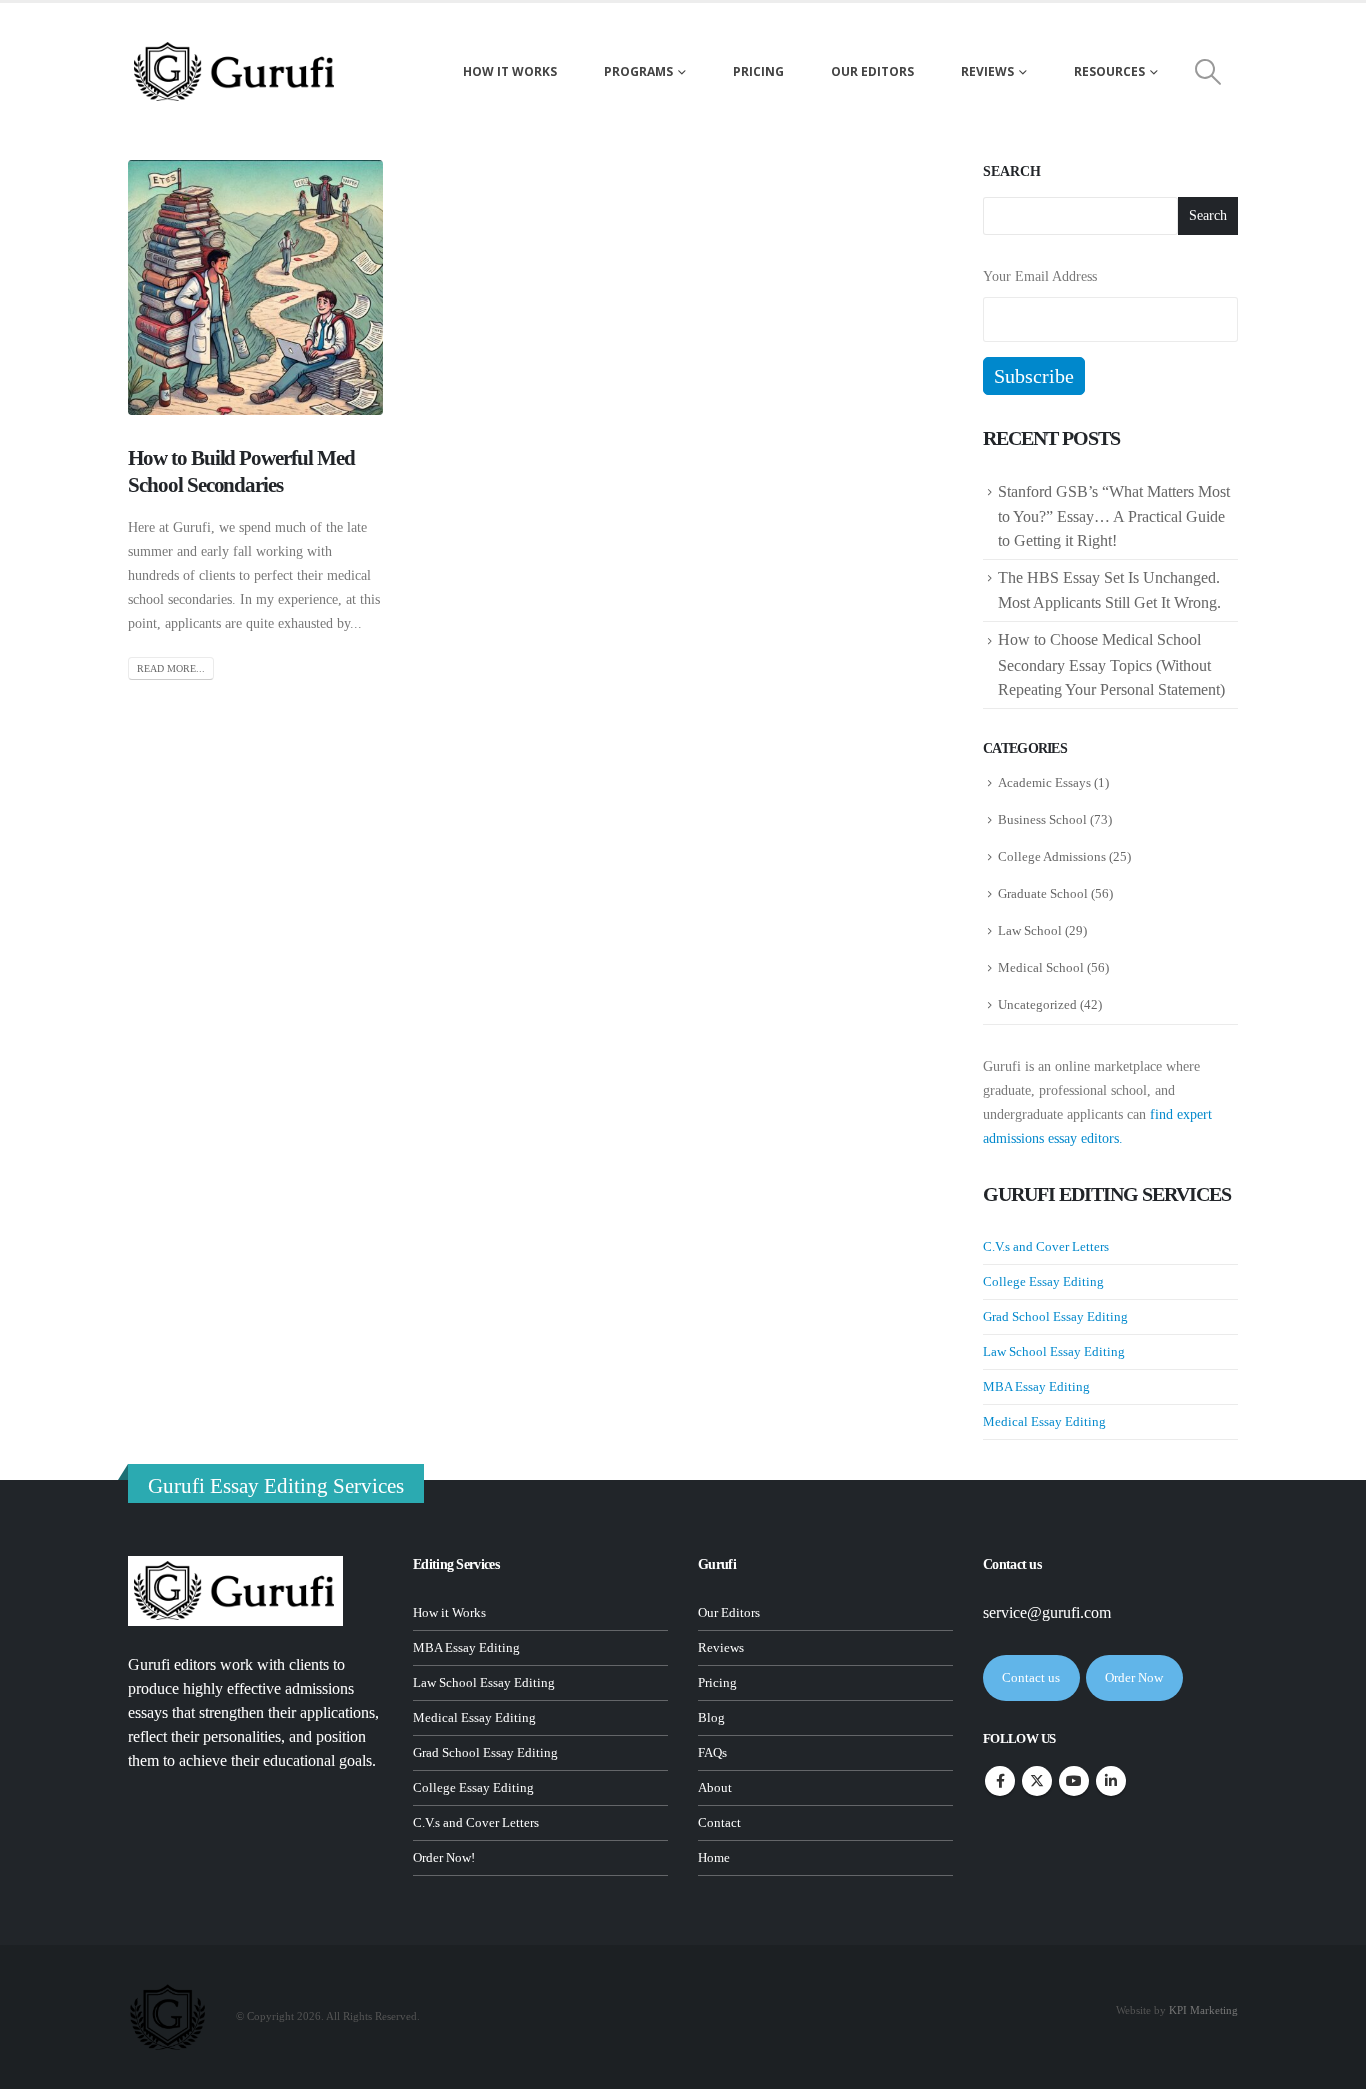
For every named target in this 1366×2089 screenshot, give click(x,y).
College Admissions (1052, 856)
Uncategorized (1037, 1004)
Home (714, 1858)
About (715, 1788)
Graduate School (1043, 893)
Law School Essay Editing (1054, 1351)
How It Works (510, 71)
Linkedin (1111, 1781)
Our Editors (872, 71)
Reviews (987, 71)
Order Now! (444, 1858)
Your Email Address (1040, 276)
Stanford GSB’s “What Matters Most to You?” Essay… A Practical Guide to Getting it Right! (1114, 516)
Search (1012, 171)
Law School (1030, 930)
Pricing (758, 71)
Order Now (1134, 1677)
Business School (1042, 819)
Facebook (1000, 1781)
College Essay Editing (1043, 1281)
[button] (1208, 72)
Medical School (1041, 967)
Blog (711, 1718)
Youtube (1074, 1781)
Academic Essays (1044, 782)
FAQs (712, 1753)
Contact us (1031, 1677)
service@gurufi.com (1047, 1612)
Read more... (171, 668)
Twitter (1037, 1781)
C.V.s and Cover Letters (1046, 1246)
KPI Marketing (1203, 2010)
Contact (719, 1823)
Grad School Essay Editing (1055, 1316)
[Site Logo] (235, 72)
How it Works (449, 1613)
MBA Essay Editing (1036, 1386)
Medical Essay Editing (1044, 1421)
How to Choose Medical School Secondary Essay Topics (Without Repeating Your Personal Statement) (1113, 664)
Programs (638, 71)
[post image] (255, 287)
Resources (1109, 71)
